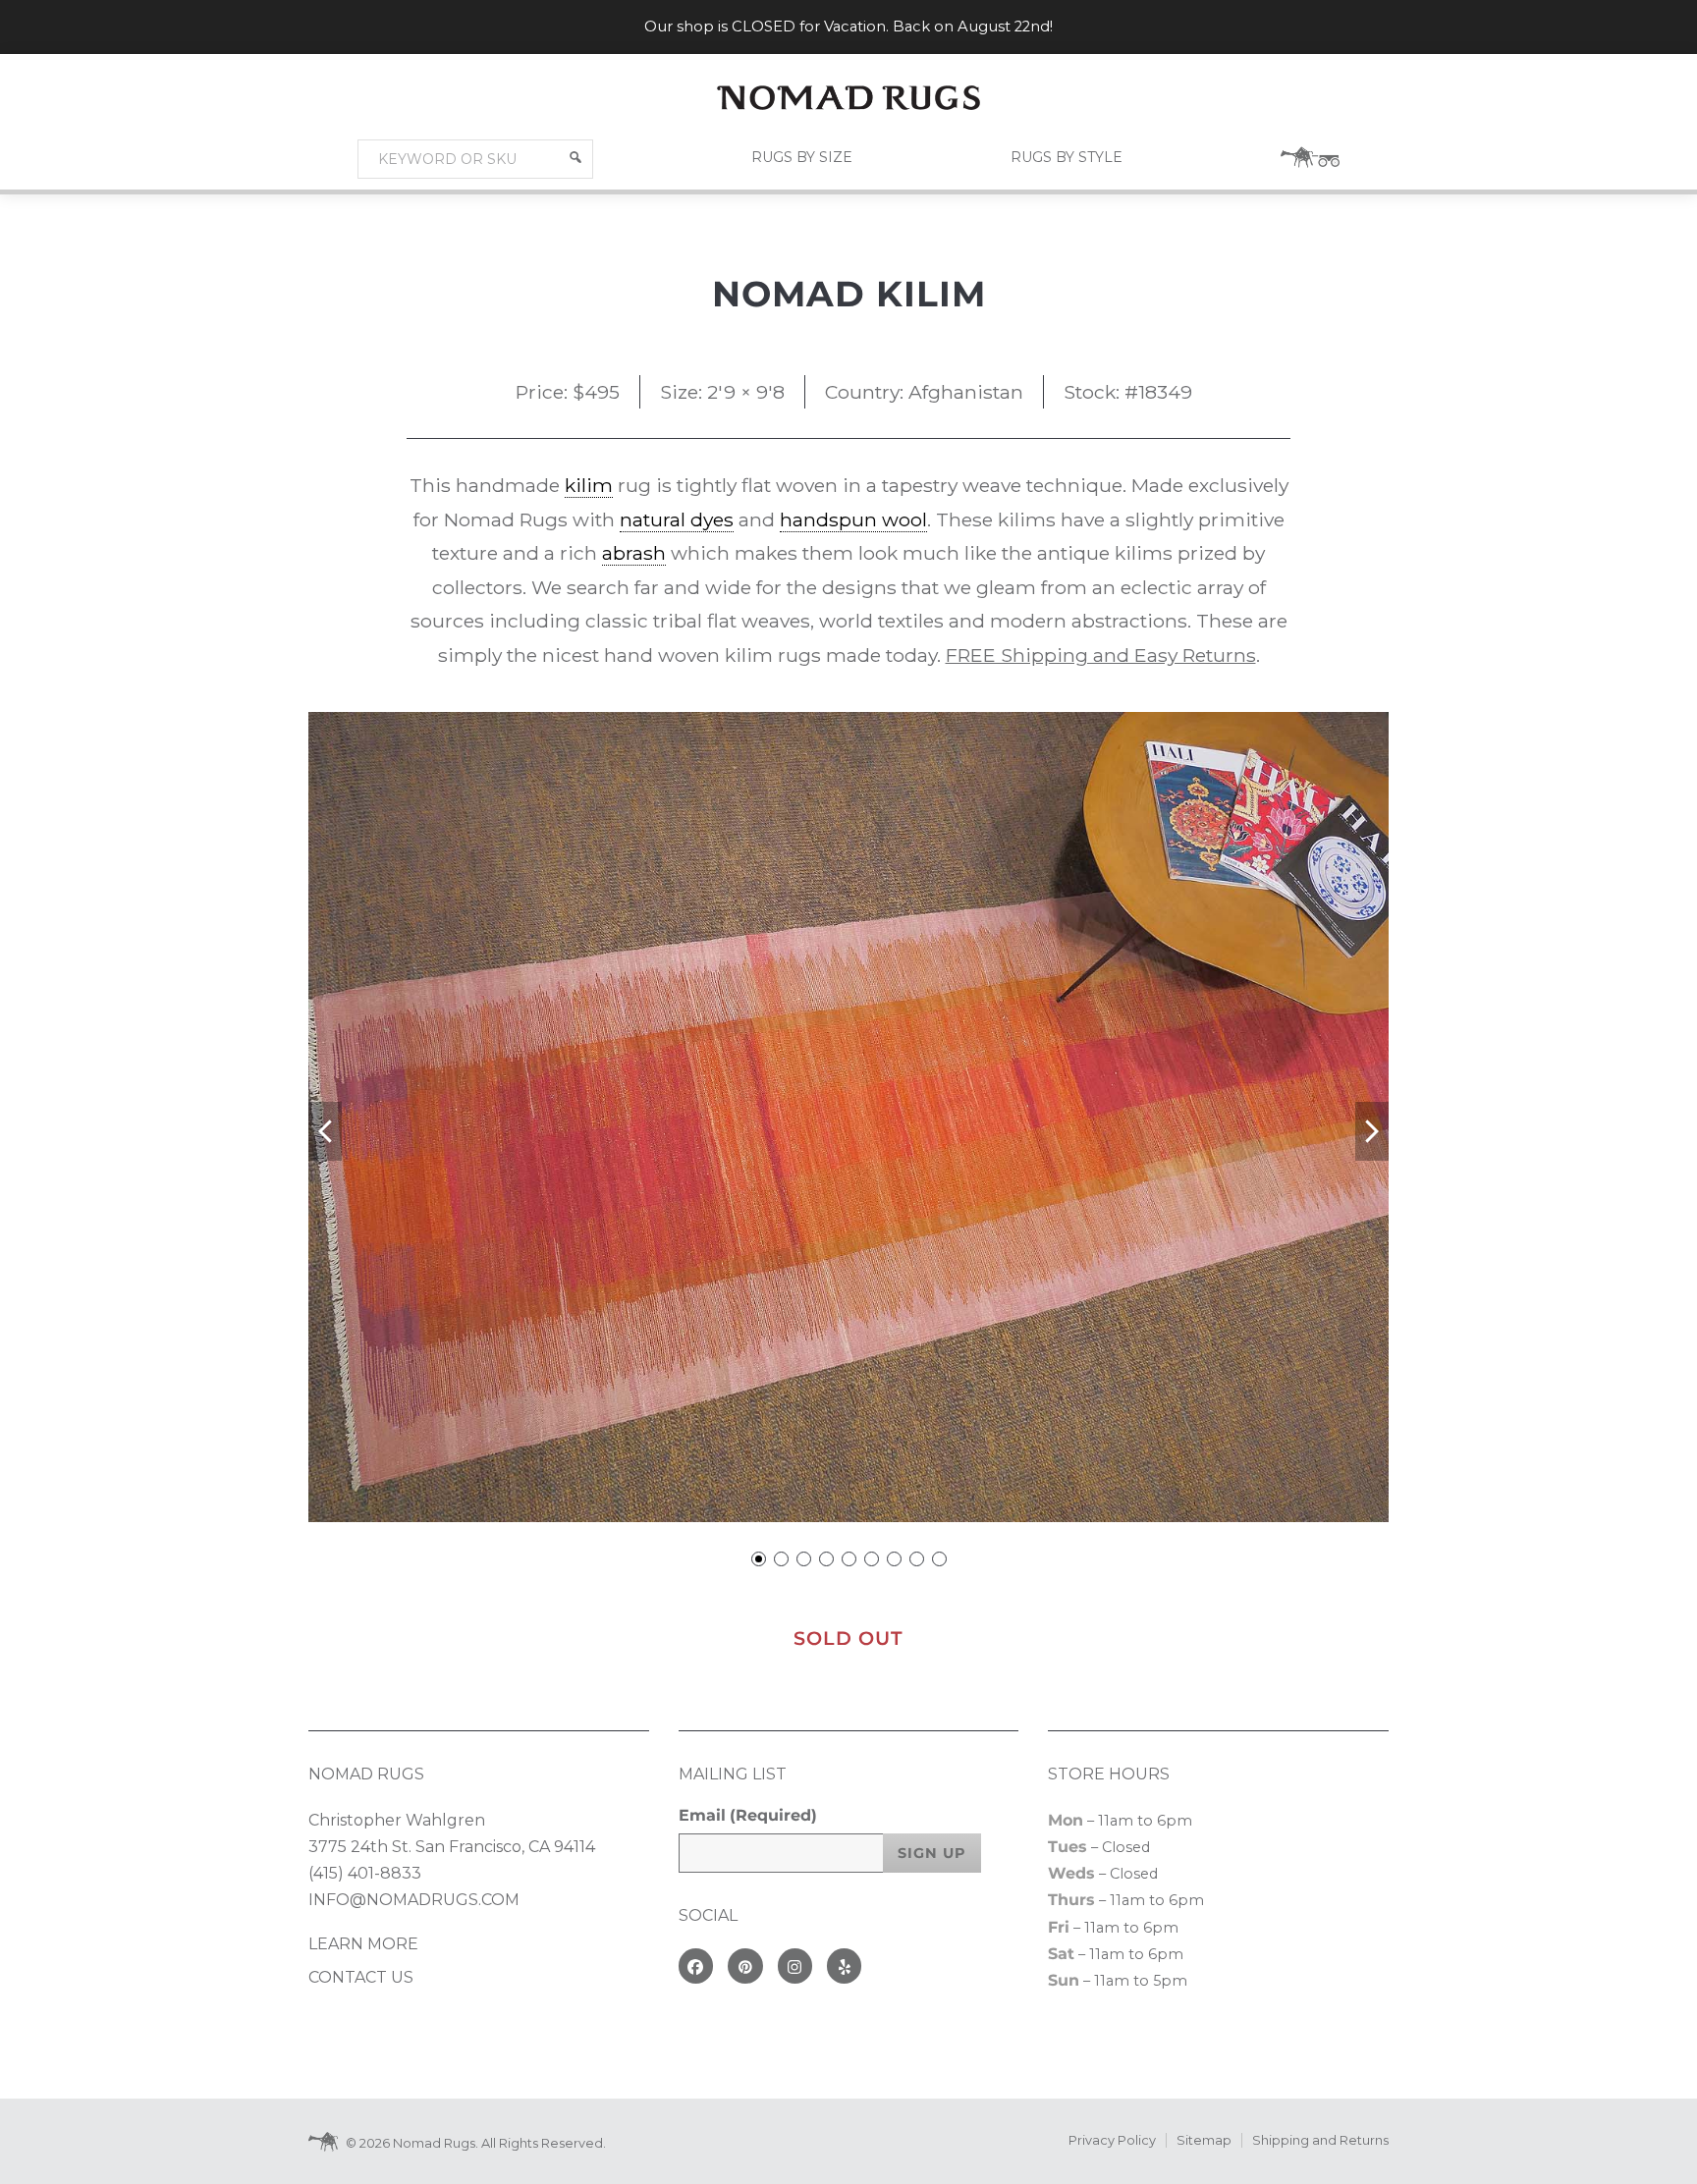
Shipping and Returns (1320, 2140)
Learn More (363, 1944)
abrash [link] (634, 553)
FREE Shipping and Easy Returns (1101, 655)
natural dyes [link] (677, 519)
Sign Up (932, 1853)
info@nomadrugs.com (414, 1900)
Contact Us (361, 1977)
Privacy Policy (1112, 2140)
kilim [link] (589, 485)
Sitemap (1204, 2140)
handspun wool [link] (853, 519)
